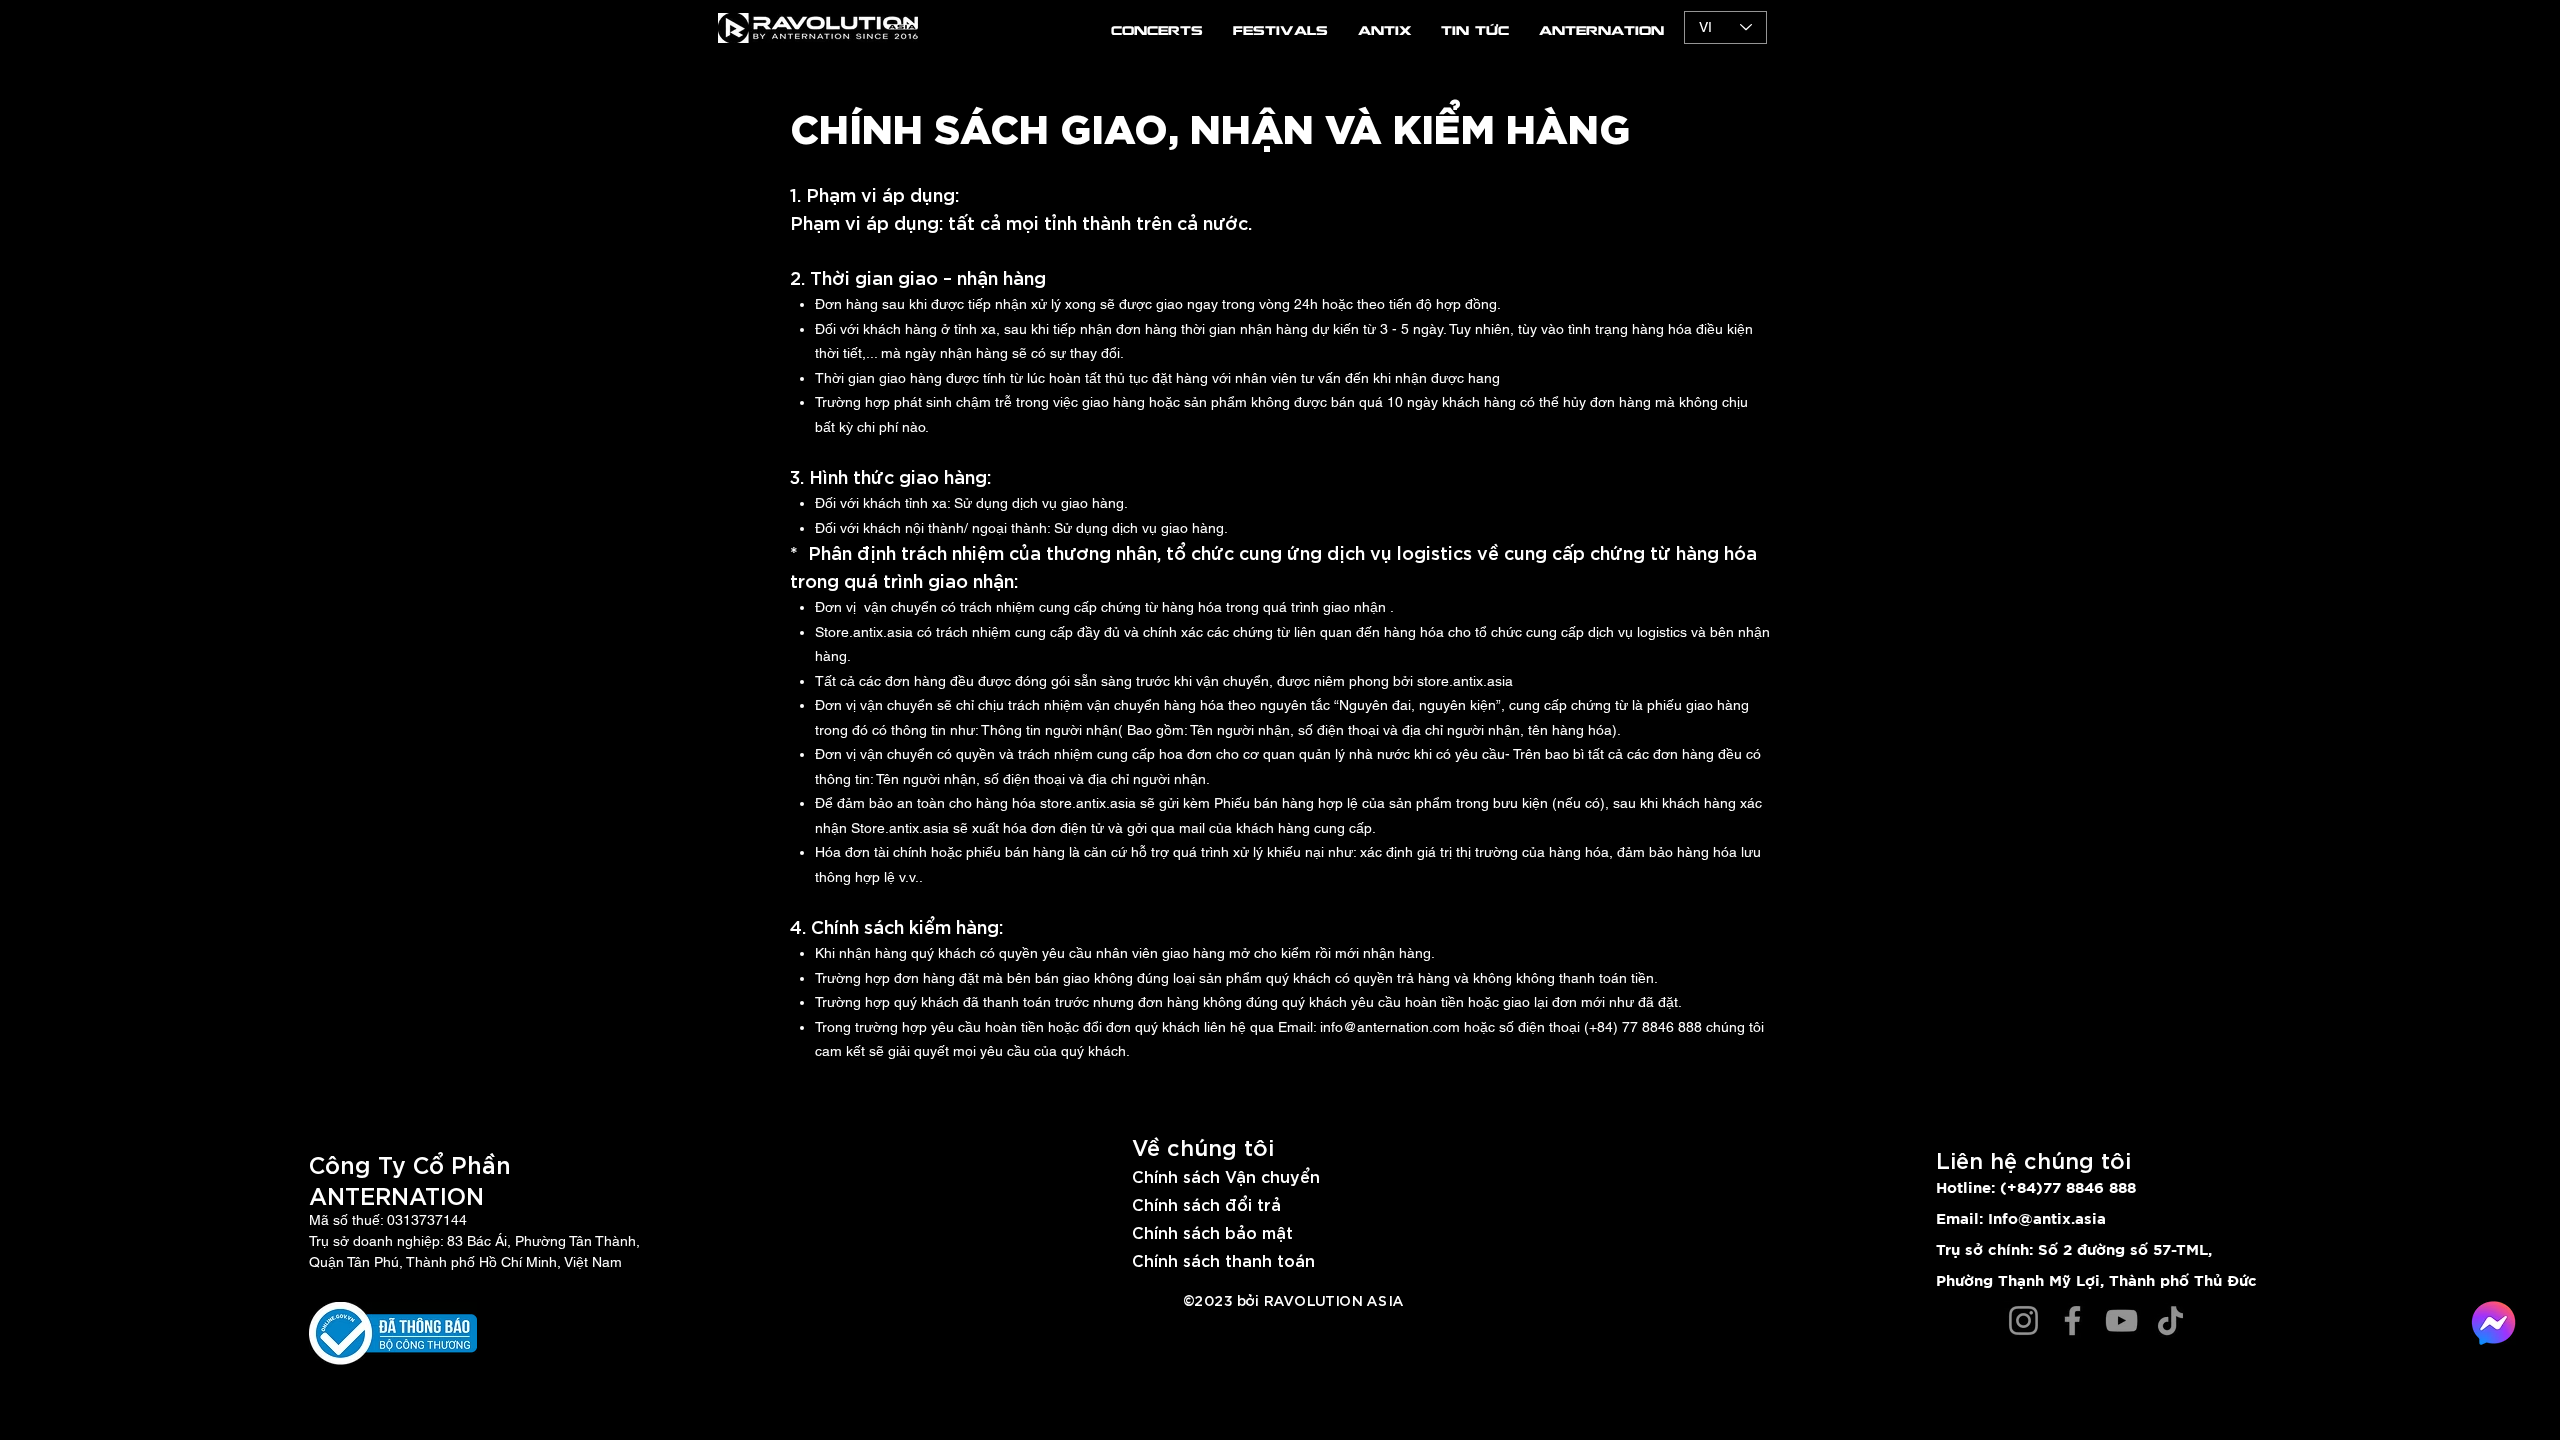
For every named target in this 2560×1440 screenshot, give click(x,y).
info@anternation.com (1390, 1027)
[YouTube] (2121, 1320)
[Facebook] (2072, 1320)
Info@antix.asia (2047, 1219)
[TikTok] (2170, 1320)
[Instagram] (2023, 1320)
